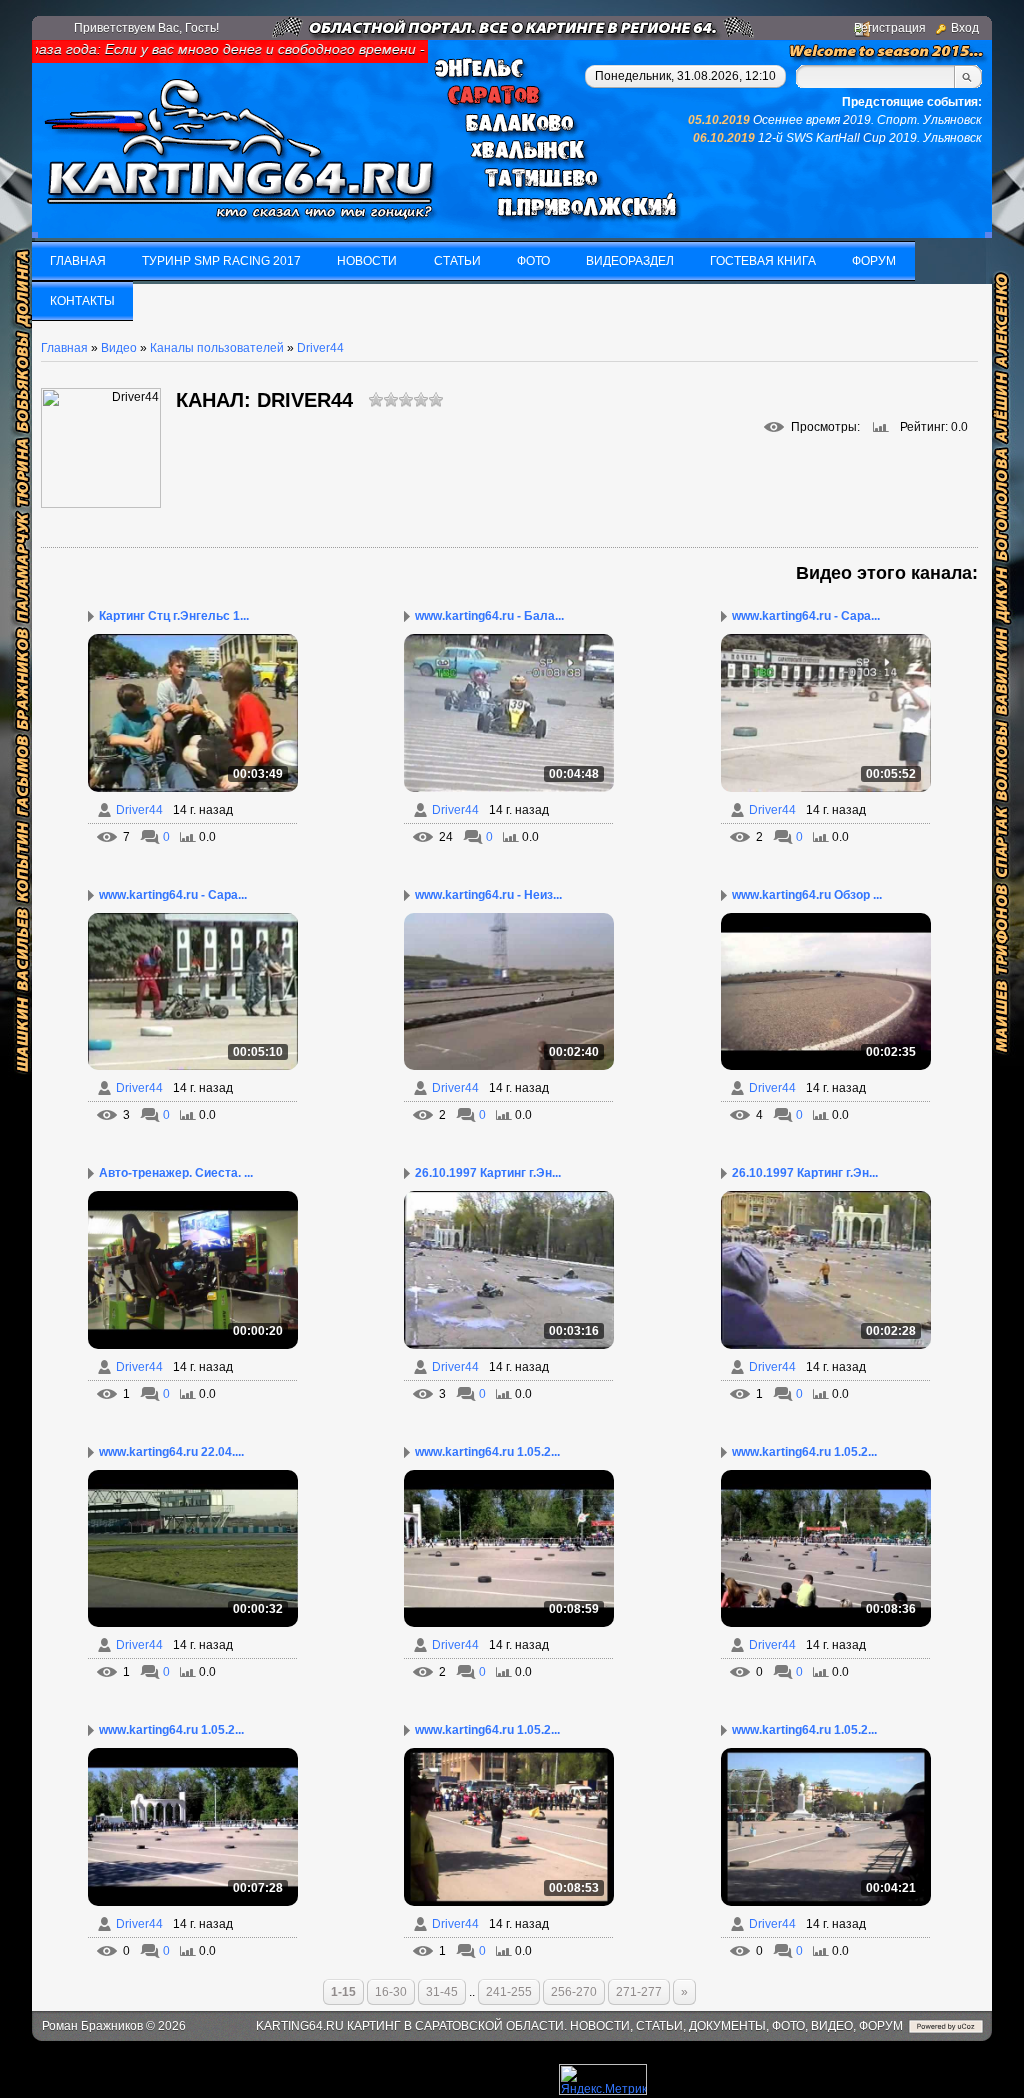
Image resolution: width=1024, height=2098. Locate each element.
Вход (965, 28)
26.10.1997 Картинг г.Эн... (488, 1173)
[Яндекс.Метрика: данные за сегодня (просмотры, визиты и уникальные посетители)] (603, 2079)
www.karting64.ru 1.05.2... (487, 1452)
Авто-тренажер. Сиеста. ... (176, 1173)
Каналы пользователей (217, 348)
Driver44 (320, 348)
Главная (64, 348)
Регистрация (890, 28)
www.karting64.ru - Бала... (489, 616)
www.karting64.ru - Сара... (806, 616)
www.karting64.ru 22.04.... (171, 1452)
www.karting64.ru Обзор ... (807, 895)
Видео (119, 348)
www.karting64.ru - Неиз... (488, 895)
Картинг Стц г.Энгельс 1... (174, 616)
